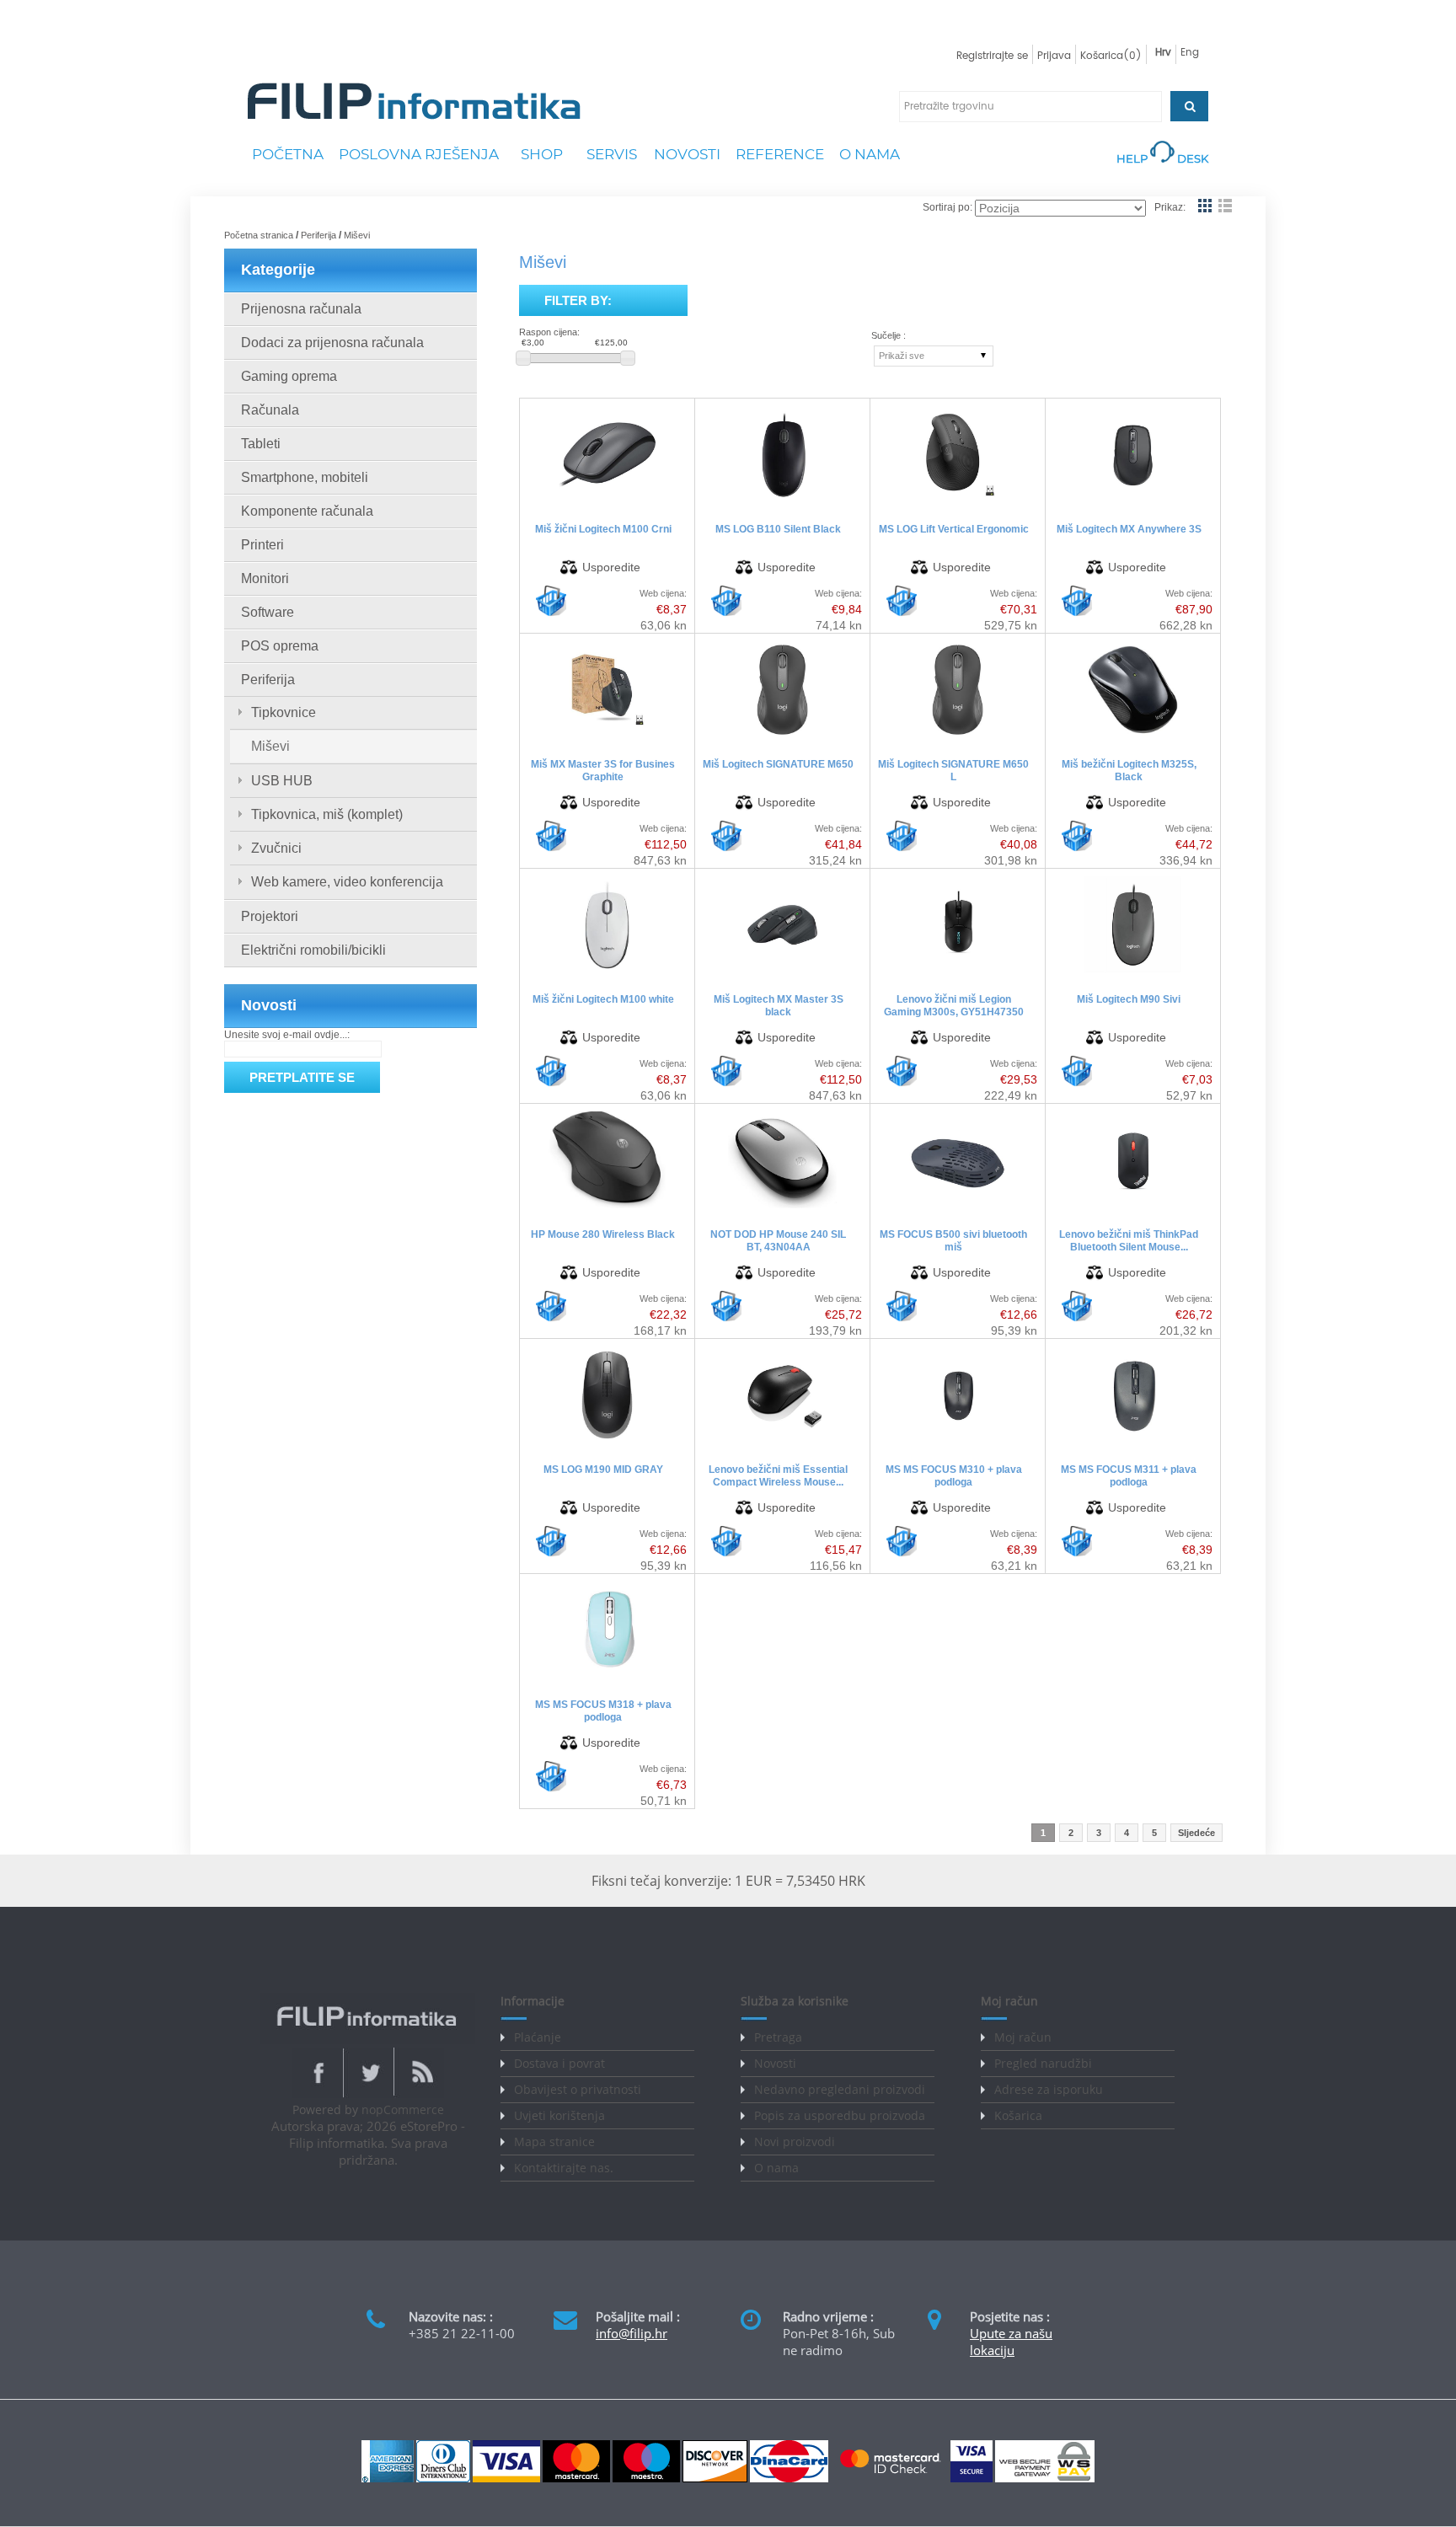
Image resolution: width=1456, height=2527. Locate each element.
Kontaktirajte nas (562, 2168)
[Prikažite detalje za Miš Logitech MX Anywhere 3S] (1133, 503)
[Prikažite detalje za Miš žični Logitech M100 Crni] (607, 503)
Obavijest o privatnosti (578, 2089)
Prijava (1054, 56)
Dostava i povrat (559, 2063)
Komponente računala (307, 511)
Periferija (318, 235)
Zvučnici (276, 848)
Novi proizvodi (795, 2142)
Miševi (270, 746)
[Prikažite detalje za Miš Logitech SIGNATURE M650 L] (957, 738)
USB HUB (282, 781)
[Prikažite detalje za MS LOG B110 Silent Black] (782, 503)
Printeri (262, 545)
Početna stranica (259, 235)
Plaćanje (538, 2037)
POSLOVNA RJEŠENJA (419, 154)
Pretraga (778, 2037)
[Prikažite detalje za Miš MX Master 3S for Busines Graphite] (607, 738)
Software (268, 612)
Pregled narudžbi (1043, 2063)
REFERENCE (780, 154)
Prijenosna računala (301, 309)
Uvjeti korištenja (559, 2115)
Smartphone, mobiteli (305, 477)
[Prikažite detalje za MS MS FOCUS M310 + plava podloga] (958, 1443)
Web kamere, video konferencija (347, 882)
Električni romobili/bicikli (313, 950)
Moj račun (1023, 2037)
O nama (776, 2168)
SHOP (542, 154)
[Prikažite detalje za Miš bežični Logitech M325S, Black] (1133, 738)
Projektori (270, 916)
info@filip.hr (632, 2333)
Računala (270, 410)
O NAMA (870, 154)
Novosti (775, 2063)
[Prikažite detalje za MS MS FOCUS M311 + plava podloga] (1133, 1443)
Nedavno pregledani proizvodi (840, 2089)
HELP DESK (1162, 158)
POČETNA (288, 154)
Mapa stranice (554, 2142)
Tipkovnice (284, 712)
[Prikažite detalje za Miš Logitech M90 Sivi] (1133, 973)
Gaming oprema (289, 376)
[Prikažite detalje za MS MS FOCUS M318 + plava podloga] (607, 1678)
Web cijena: (663, 593)
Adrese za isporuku (1049, 2089)
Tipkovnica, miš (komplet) (327, 814)
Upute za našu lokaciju (1011, 2342)
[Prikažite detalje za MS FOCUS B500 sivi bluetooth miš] (958, 1208)
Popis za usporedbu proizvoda (840, 2115)
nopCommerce (403, 2109)
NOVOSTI (687, 154)
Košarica (1018, 2115)
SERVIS (612, 154)
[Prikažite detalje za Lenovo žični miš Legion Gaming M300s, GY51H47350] (958, 973)
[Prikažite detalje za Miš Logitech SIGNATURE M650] (782, 738)
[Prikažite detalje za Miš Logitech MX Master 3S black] (782, 973)
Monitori (265, 578)
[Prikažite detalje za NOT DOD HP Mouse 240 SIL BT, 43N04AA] (782, 1208)
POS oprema (280, 646)
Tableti (261, 444)
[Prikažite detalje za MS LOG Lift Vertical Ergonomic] (958, 503)
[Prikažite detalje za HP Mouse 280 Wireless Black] (607, 1208)
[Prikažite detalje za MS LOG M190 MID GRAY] (607, 1443)
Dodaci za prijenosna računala (332, 343)
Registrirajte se (992, 56)
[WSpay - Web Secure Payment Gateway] (1045, 2479)
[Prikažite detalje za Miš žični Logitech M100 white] (607, 973)
